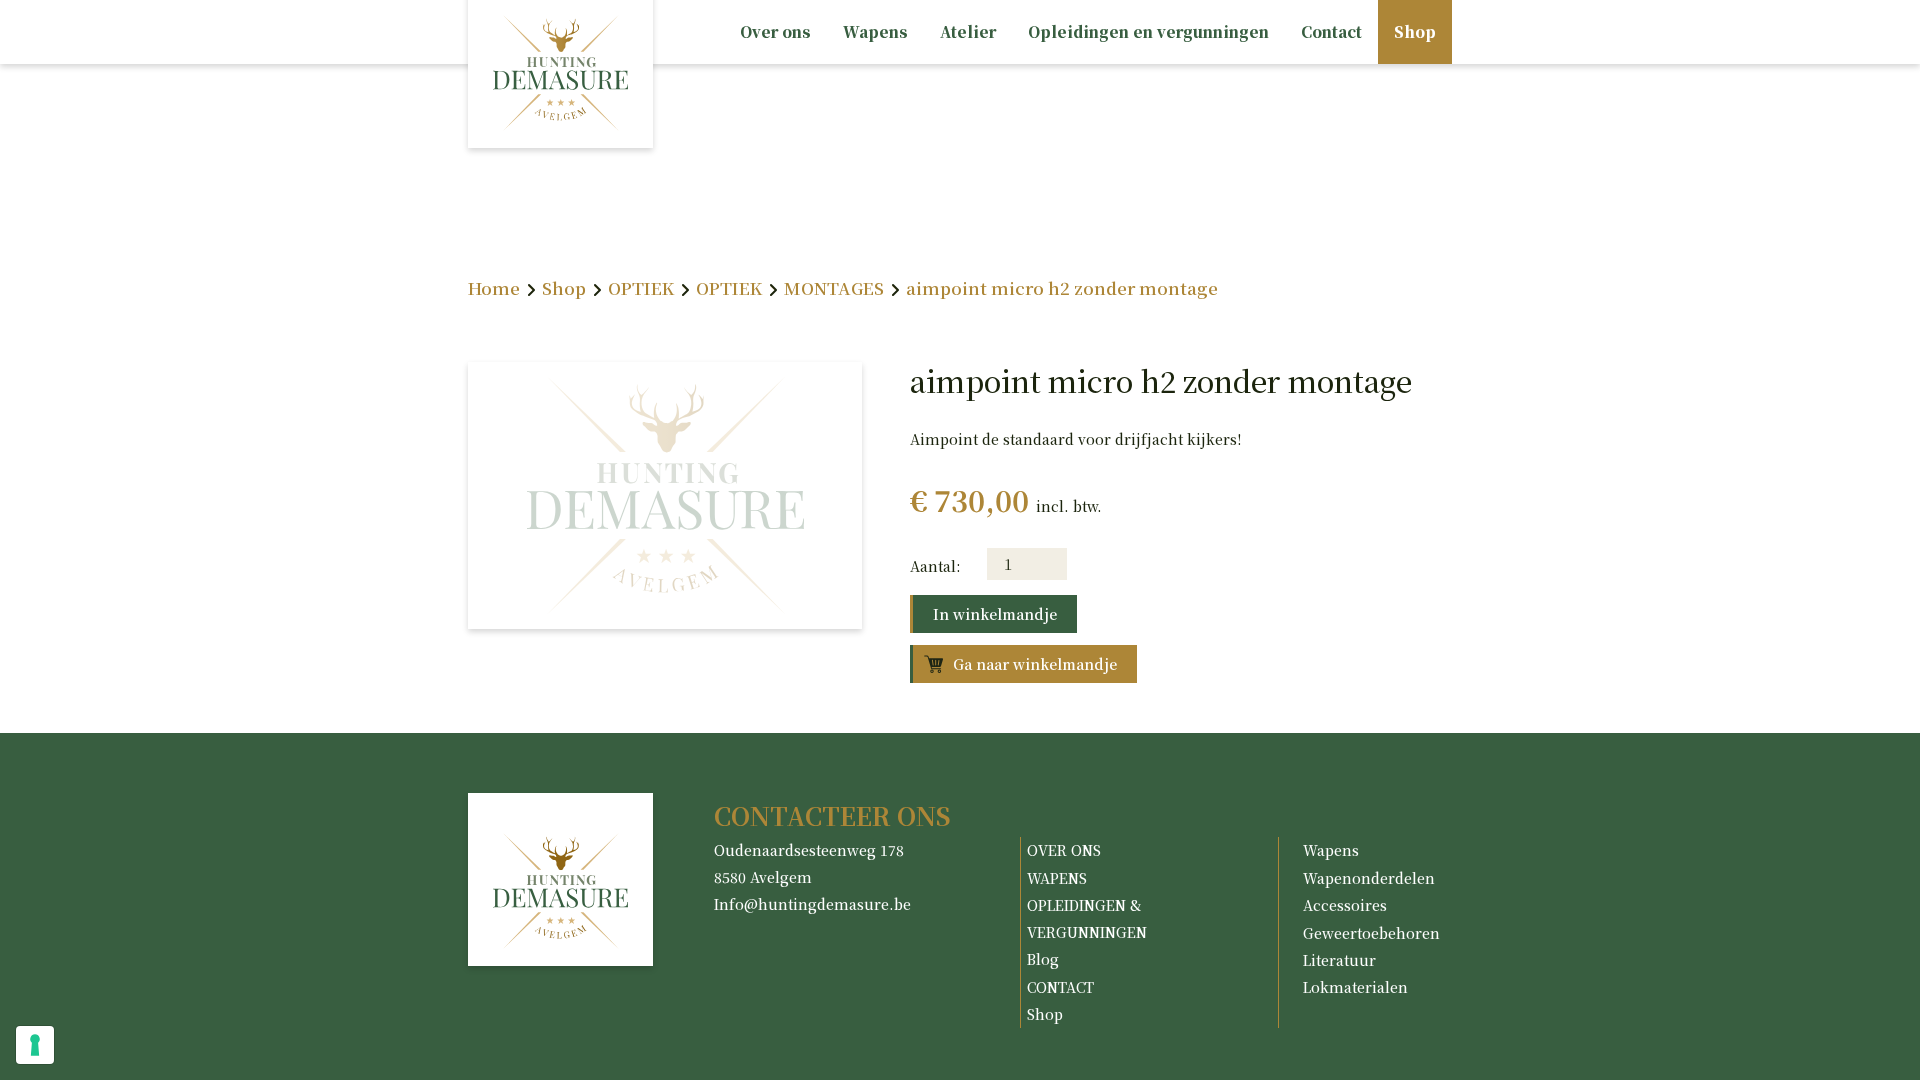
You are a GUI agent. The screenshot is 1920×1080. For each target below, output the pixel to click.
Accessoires (1345, 905)
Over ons (775, 31)
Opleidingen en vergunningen (1148, 31)
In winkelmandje (995, 614)
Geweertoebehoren (1371, 933)
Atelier (968, 31)
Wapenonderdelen (1369, 878)
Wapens (875, 31)
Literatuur (1339, 960)
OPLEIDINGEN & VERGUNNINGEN (1087, 918)
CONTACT (1060, 987)
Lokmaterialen (1355, 987)
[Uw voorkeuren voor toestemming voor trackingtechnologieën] (35, 1045)
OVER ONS (1064, 850)
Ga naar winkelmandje (1035, 664)
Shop (1415, 31)
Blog (1043, 959)
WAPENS (1057, 878)
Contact (1331, 31)
